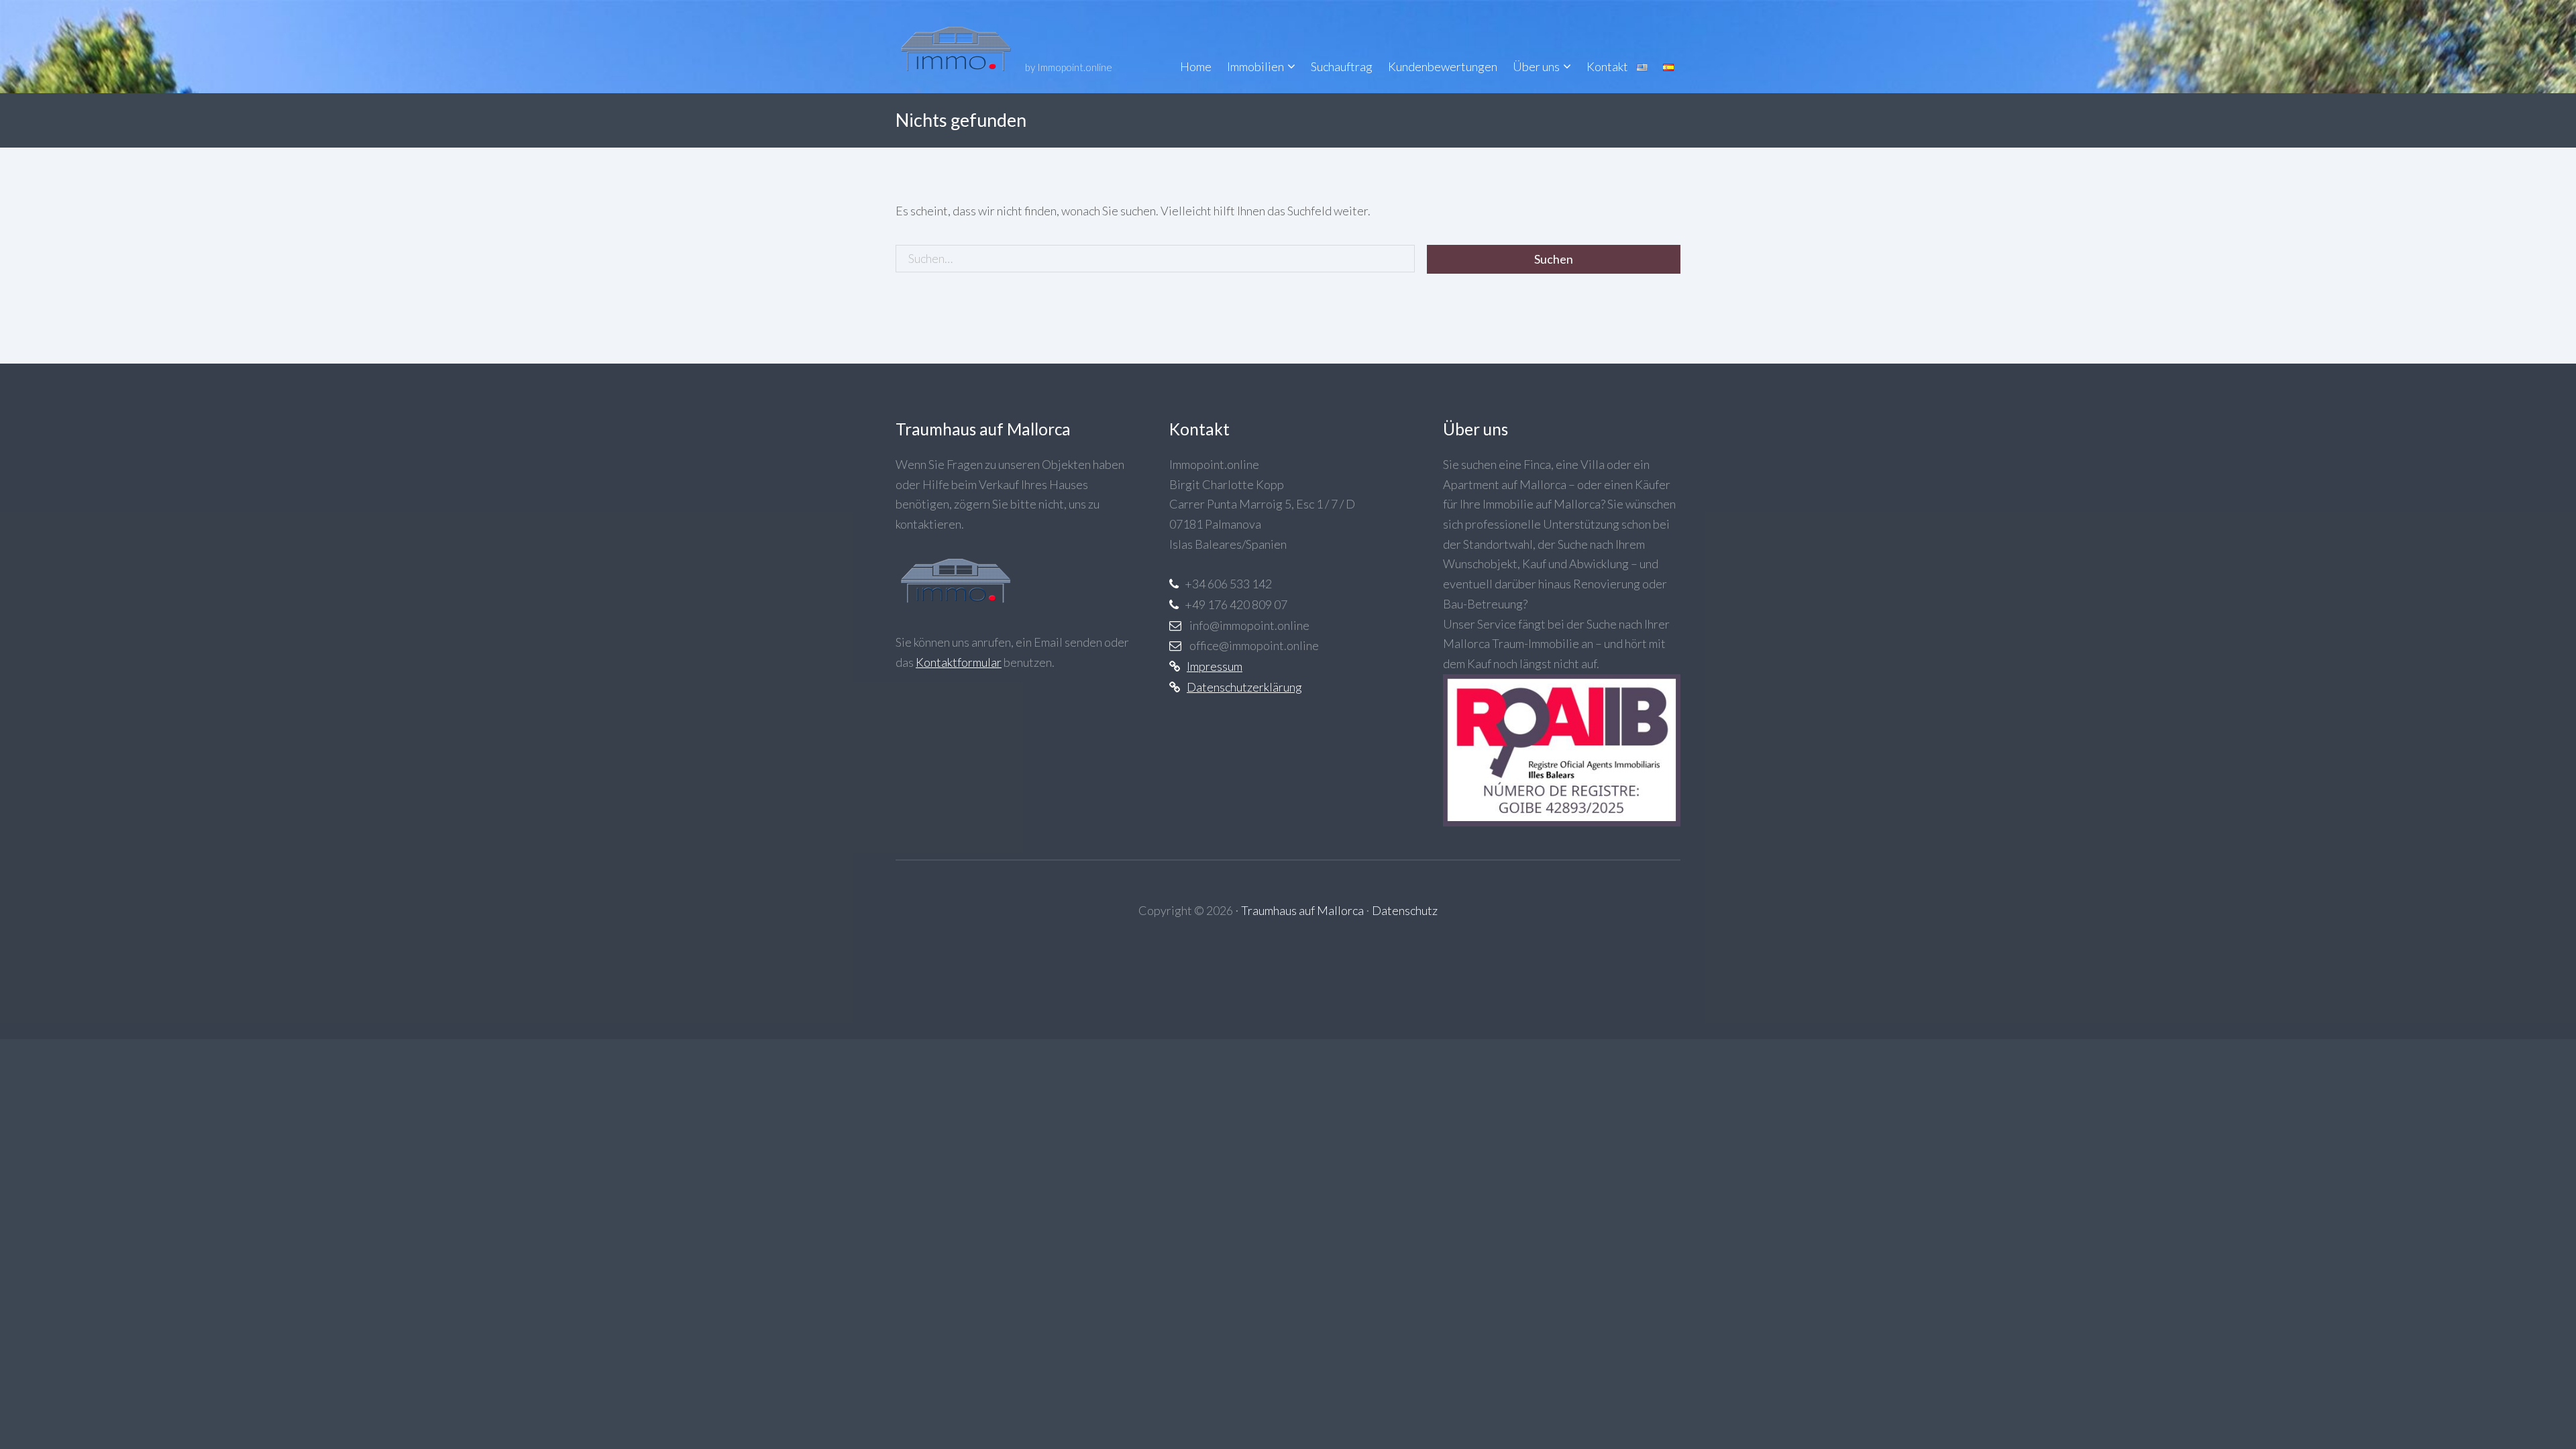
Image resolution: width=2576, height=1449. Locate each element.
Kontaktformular (959, 662)
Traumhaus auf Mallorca (1302, 910)
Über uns (1536, 66)
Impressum (1215, 666)
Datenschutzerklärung (1244, 687)
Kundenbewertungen (1443, 66)
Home (1196, 66)
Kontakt (1607, 66)
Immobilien (1255, 66)
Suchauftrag (1342, 66)
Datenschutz (1405, 910)
